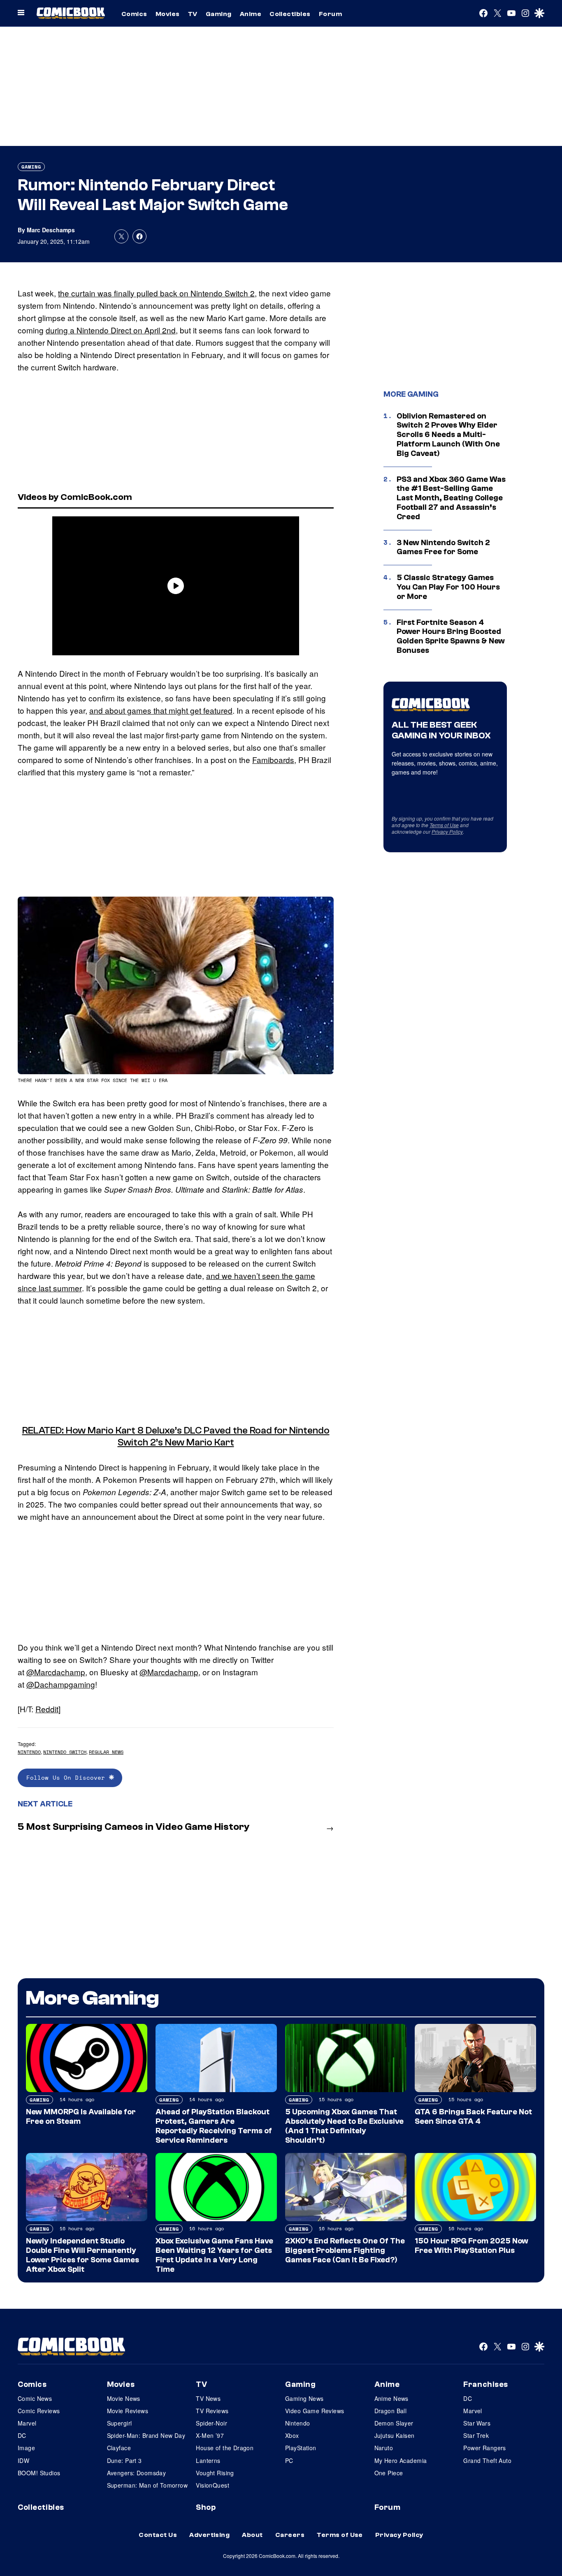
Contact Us (158, 2535)
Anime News (391, 2398)
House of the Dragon (225, 2448)
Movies (168, 14)
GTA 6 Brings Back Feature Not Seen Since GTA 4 (473, 2117)
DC (22, 2435)
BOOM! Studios (39, 2473)
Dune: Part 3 (124, 2460)
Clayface (119, 2448)
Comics (134, 14)
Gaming (219, 14)
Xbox (292, 2435)
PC (289, 2460)
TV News (208, 2398)
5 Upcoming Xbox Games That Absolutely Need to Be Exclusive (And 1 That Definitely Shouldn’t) (344, 2126)
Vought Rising (215, 2473)
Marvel (27, 2423)
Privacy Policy (447, 831)
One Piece (389, 2473)
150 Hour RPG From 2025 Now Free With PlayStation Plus (471, 2246)
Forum (330, 14)
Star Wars (477, 2423)
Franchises (486, 2384)
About (252, 2535)
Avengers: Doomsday (137, 2473)
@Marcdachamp (56, 1672)
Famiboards (273, 760)
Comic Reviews (39, 2411)
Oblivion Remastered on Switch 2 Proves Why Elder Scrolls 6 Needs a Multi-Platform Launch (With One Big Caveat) (448, 435)
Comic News (35, 2398)
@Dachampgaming (61, 1684)
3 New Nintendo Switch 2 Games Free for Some (443, 547)
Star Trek (476, 2435)
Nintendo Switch (65, 1752)
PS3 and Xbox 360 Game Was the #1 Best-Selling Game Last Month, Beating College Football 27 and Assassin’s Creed (451, 498)
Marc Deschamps (51, 230)
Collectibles (290, 14)
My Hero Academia (401, 2460)
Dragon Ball (391, 2411)
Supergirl (120, 2423)
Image (26, 2448)
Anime (251, 14)
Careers (290, 2535)
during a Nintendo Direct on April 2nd (111, 330)
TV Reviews (212, 2411)
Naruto (384, 2448)
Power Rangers (484, 2448)
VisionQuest (212, 2485)
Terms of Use (444, 825)
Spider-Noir (211, 2423)
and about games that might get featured (161, 710)
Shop (206, 2507)
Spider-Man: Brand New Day (146, 2435)
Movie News (124, 2398)
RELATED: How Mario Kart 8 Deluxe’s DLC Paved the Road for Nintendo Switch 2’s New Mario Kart (176, 1436)
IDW (23, 2460)
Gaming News (304, 2398)
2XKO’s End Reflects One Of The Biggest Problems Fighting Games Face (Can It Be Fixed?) (345, 2250)
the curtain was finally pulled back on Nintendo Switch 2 (156, 293)
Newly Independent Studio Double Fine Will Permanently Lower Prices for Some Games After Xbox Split (82, 2255)
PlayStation (301, 2448)
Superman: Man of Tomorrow (147, 2485)
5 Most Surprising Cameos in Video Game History (134, 1827)
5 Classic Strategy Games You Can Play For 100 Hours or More (448, 587)
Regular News (106, 1752)
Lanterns (208, 2460)
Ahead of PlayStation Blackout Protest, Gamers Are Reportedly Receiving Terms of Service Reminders (214, 2126)
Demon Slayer (394, 2423)
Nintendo (29, 1752)
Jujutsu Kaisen (395, 2435)
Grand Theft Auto (487, 2460)
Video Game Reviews (315, 2411)
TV (193, 14)
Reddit (47, 1709)
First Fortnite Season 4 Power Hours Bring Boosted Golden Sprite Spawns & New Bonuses (451, 636)
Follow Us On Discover (68, 1777)
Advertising (209, 2535)
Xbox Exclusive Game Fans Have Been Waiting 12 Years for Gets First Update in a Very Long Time (214, 2255)
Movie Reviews (128, 2411)
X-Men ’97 (210, 2435)
